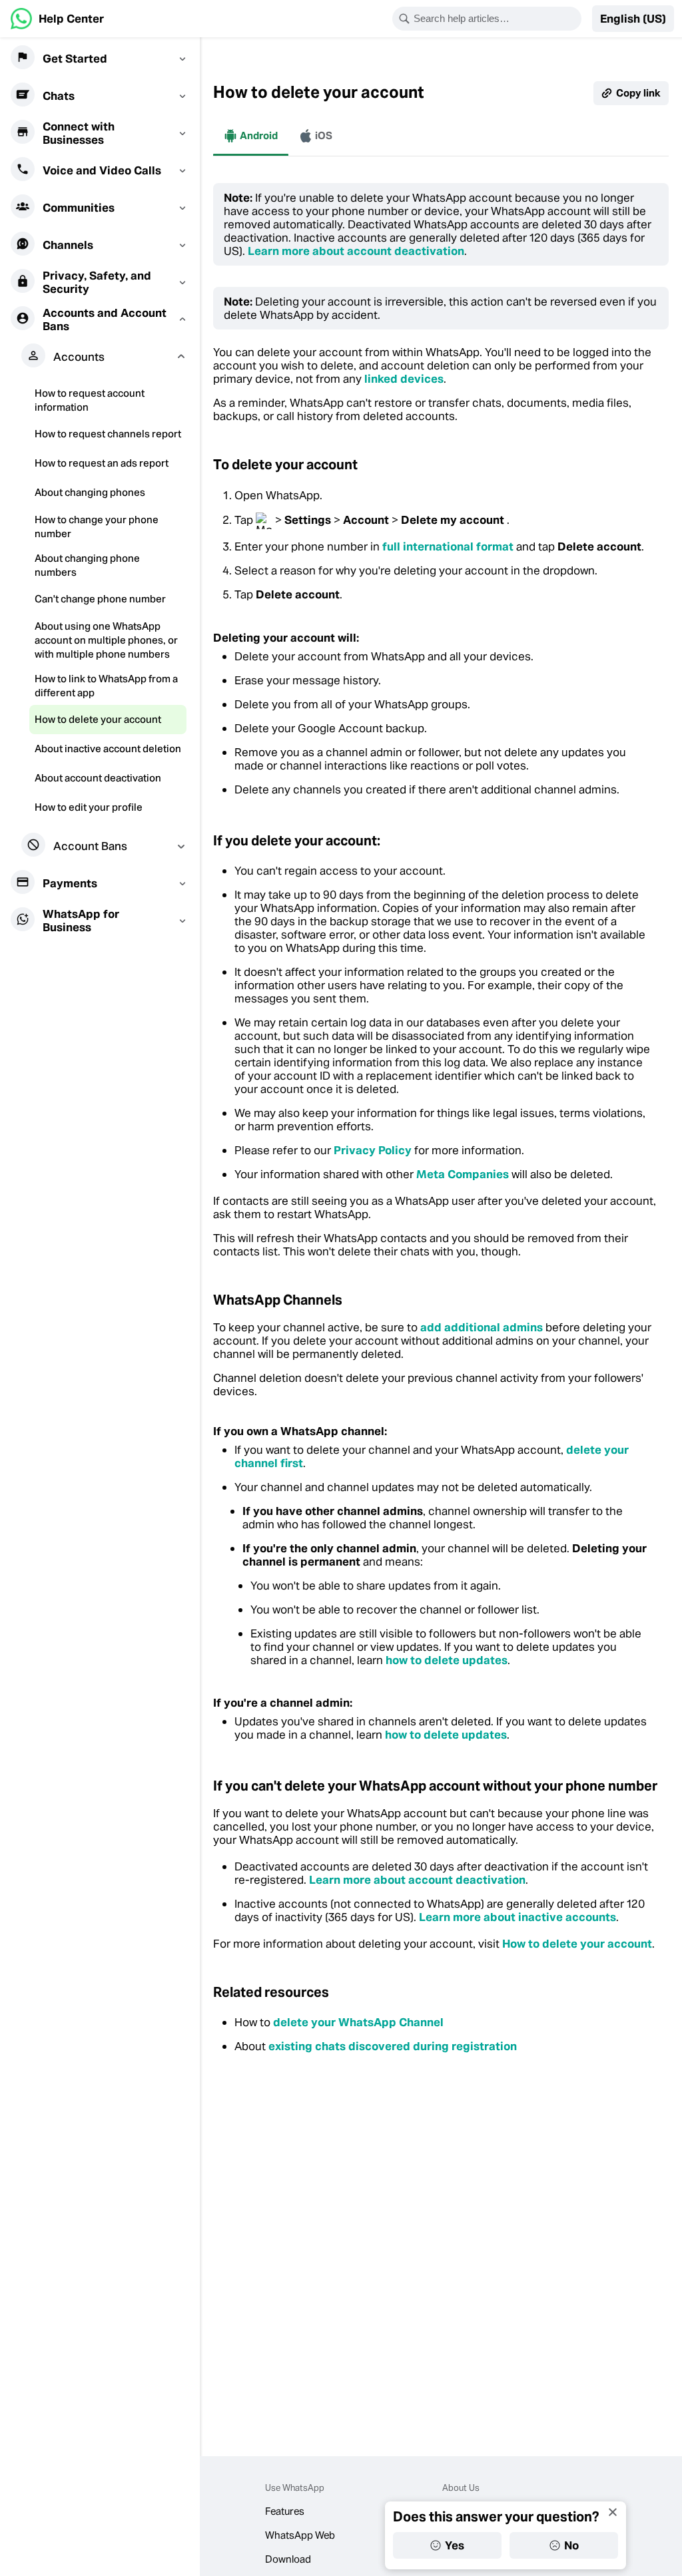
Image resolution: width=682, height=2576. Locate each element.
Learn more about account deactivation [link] (356, 251)
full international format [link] (448, 546)
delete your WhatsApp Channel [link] (358, 2022)
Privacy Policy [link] (373, 1150)
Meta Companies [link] (463, 1174)
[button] (633, 19)
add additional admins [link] (482, 1327)
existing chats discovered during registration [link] (393, 2046)
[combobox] (496, 19)
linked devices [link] (404, 379)
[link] (57, 19)
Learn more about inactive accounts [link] (517, 1917)
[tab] (251, 136)
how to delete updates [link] (447, 1660)
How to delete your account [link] (577, 1944)
